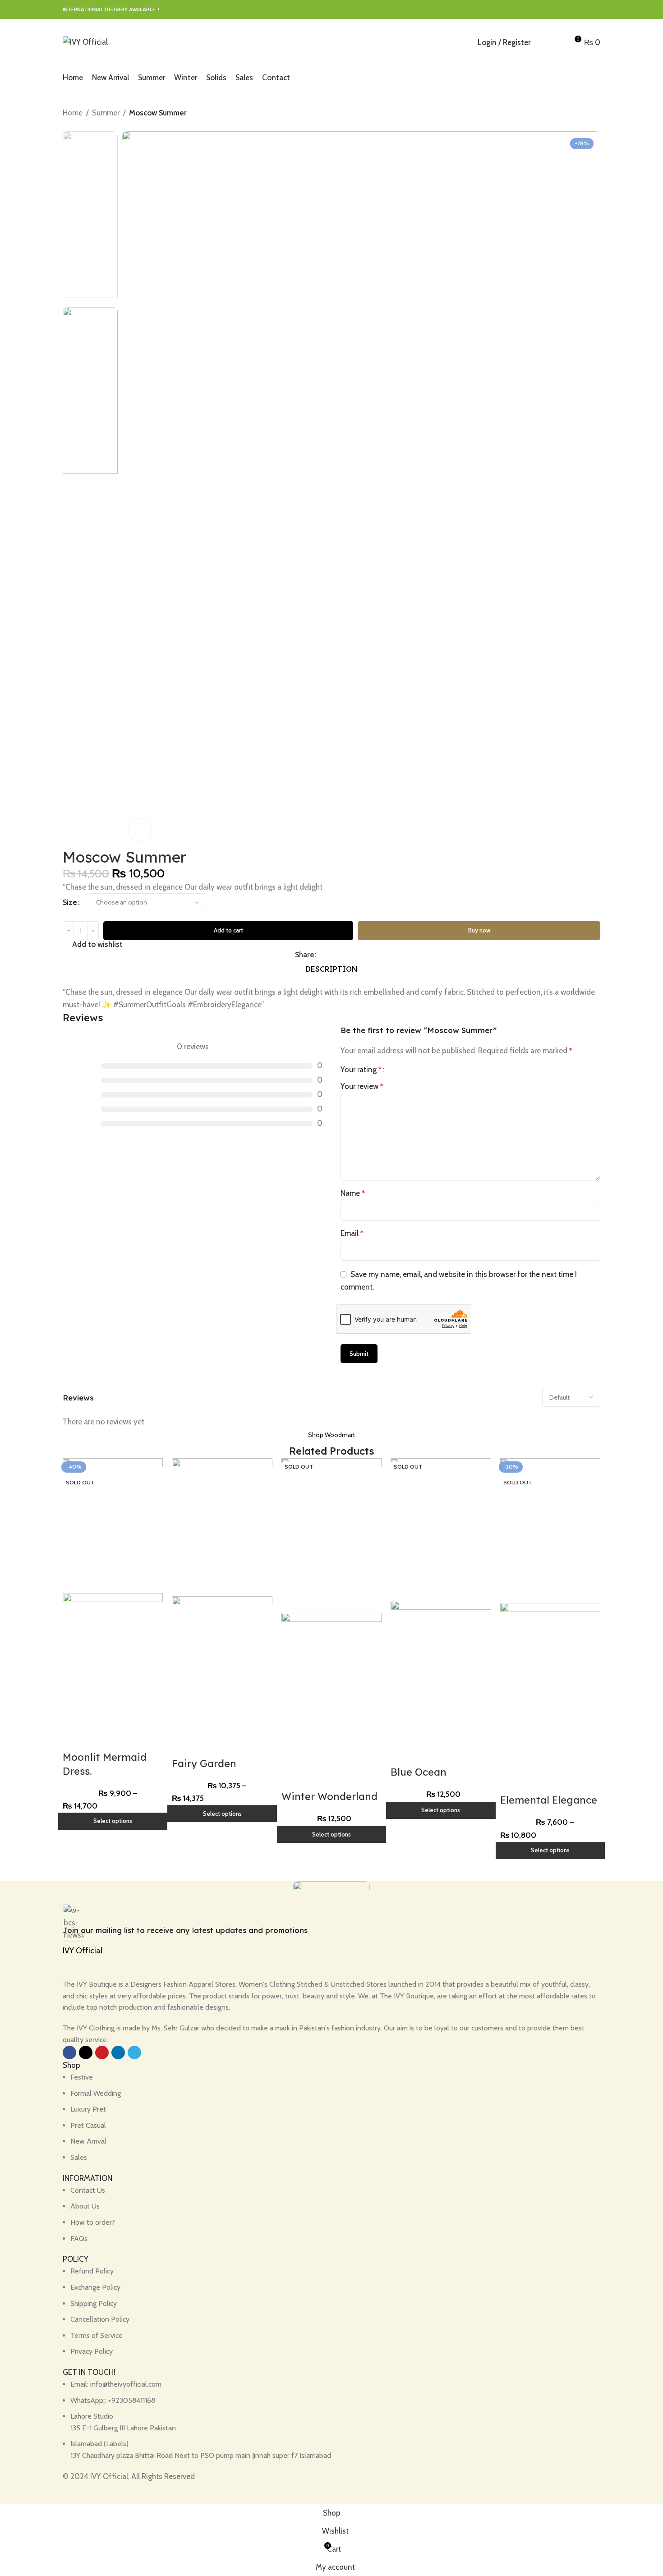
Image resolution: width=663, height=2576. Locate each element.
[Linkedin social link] (585, 10)
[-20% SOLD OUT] (550, 1530)
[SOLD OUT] (331, 1535)
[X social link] (564, 10)
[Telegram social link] (595, 10)
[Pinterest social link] (574, 10)
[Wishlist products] (557, 42)
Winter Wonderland (329, 1796)
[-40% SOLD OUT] (113, 1525)
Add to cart (228, 930)
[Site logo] (85, 41)
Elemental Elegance (549, 1800)
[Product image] (113, 1660)
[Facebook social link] (554, 10)
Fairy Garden (204, 1763)
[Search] (542, 42)
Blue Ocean (419, 1772)
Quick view (98, 1739)
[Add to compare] (74, 1739)
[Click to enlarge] (140, 830)
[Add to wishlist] (123, 1739)
